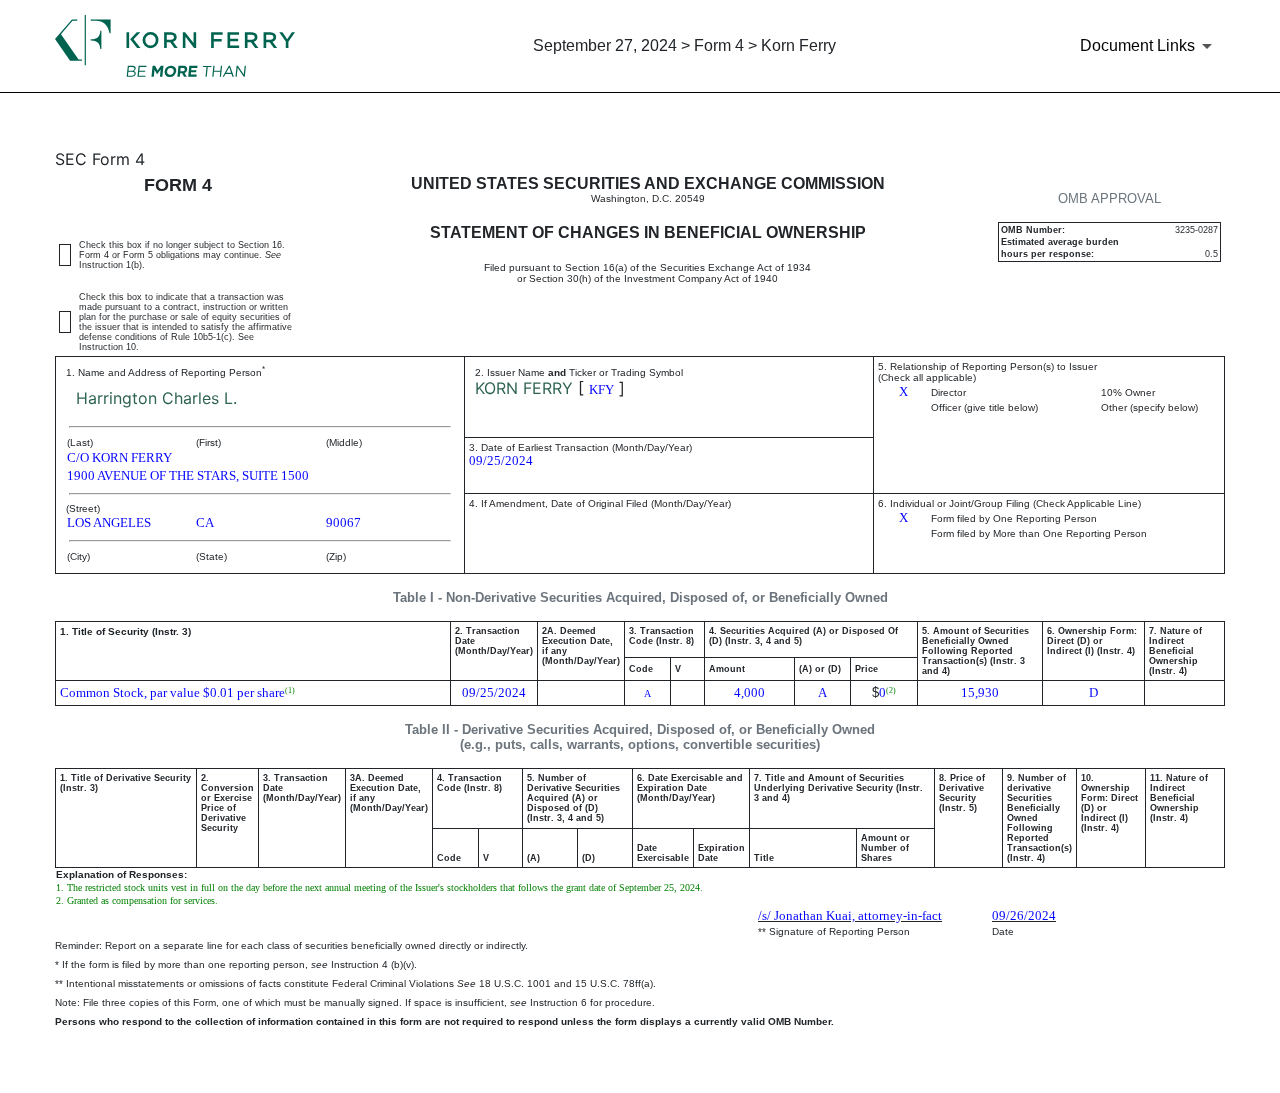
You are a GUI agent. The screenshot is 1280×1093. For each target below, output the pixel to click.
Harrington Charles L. (156, 398)
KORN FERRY (524, 388)
